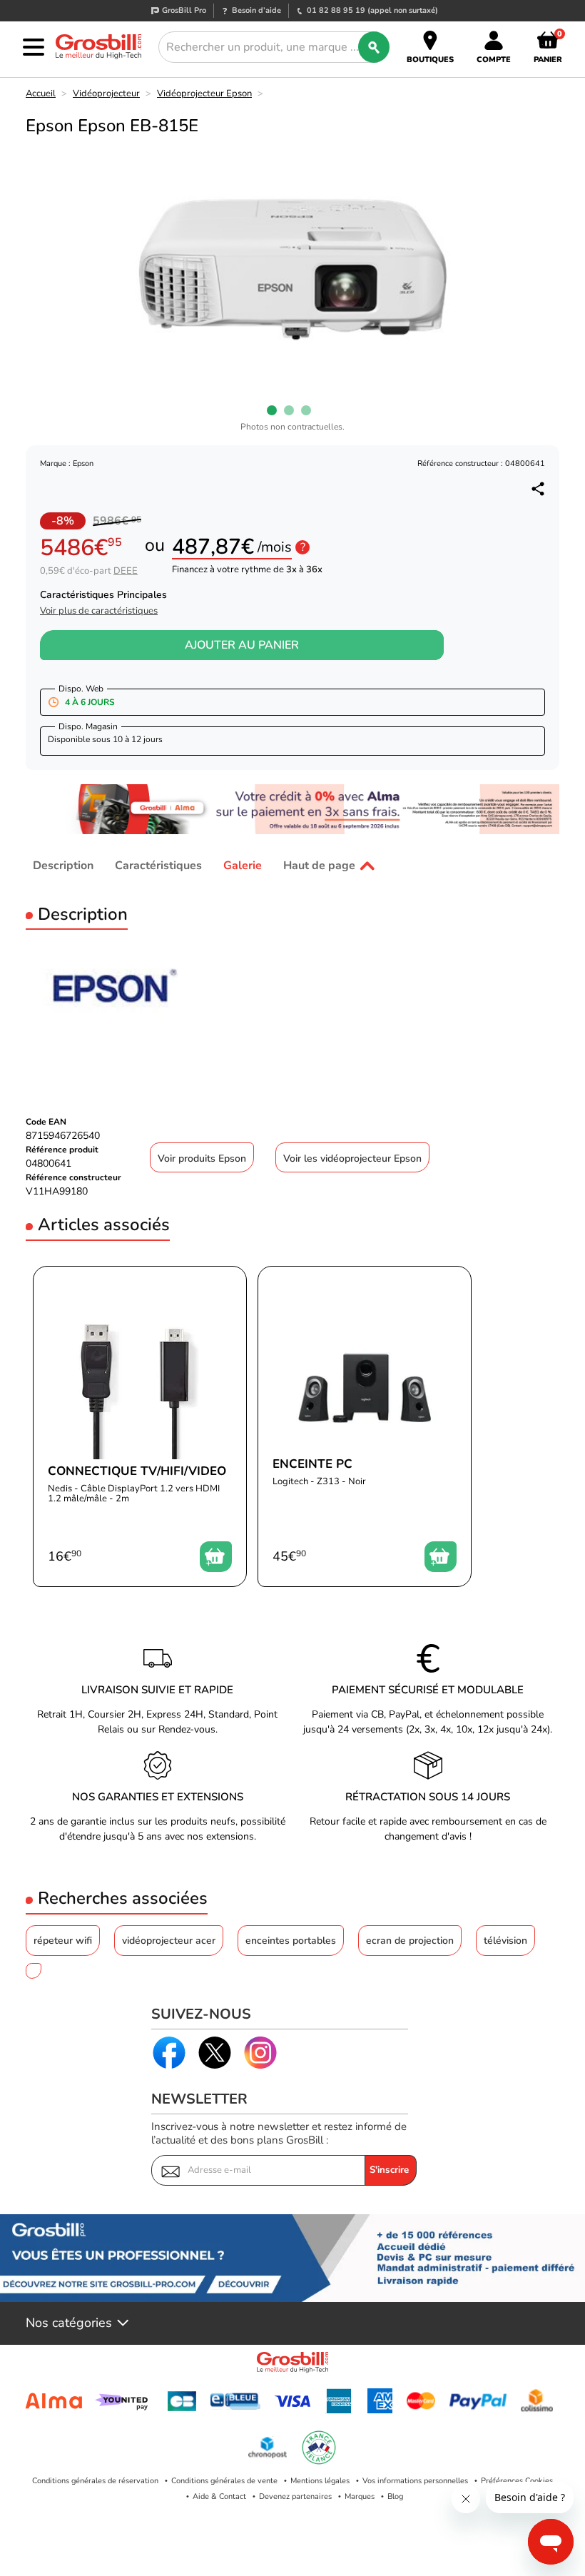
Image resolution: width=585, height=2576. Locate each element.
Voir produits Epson (202, 1158)
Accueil (41, 93)
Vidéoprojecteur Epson (204, 93)
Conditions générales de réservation (95, 2481)
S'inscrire (389, 2170)
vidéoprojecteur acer (169, 1941)
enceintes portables (291, 1941)
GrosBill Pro (184, 10)
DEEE (126, 571)
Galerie (243, 866)
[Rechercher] (374, 47)
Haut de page (319, 866)
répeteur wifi (63, 1941)
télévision (505, 1941)
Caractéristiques (158, 866)
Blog (395, 2496)
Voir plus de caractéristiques (99, 611)
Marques (360, 2496)
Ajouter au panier (242, 645)
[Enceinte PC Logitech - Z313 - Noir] (365, 1426)
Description (63, 866)
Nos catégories (69, 2323)
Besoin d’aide (256, 10)
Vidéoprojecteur (106, 93)
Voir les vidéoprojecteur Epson (352, 1158)
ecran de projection (410, 1941)
